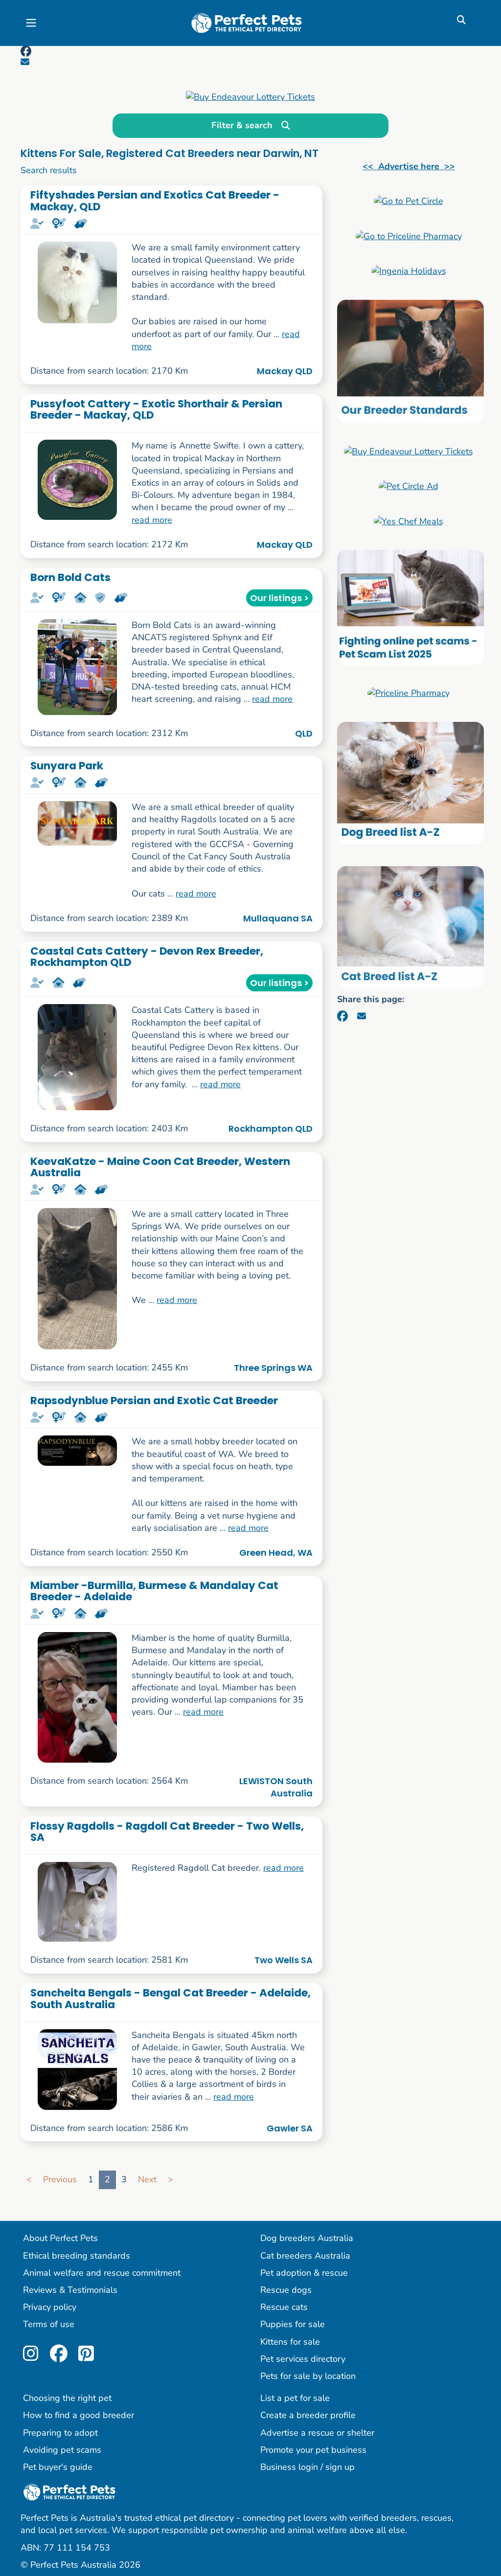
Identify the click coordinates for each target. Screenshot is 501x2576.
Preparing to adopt (60, 2433)
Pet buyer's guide (58, 2467)
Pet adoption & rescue (304, 2273)
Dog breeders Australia (307, 2238)
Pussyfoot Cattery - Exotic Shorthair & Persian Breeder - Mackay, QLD (156, 409)
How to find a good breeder (79, 2415)
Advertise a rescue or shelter (317, 2433)
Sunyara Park (67, 766)
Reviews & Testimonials (70, 2290)
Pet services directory (303, 2359)
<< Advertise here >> (409, 166)
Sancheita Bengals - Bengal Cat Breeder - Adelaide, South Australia (171, 1998)
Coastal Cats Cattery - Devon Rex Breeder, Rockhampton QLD (147, 957)
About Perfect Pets (60, 2238)
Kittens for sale (290, 2342)
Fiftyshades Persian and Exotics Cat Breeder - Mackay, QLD (155, 201)
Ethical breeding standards (77, 2256)
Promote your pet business (313, 2450)
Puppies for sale (293, 2324)
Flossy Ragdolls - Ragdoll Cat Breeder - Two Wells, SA (167, 1832)
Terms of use (49, 2324)
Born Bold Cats (70, 577)
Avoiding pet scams (62, 2450)
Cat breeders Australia (305, 2256)
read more (152, 520)
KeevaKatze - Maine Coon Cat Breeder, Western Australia (160, 1167)
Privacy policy (50, 2307)
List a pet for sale (295, 2398)
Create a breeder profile (308, 2415)
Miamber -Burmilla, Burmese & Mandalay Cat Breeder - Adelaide (154, 1591)
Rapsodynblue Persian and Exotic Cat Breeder (154, 1400)
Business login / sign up (307, 2467)
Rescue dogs (286, 2290)
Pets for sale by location (308, 2376)
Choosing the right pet (67, 2398)
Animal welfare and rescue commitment (102, 2273)
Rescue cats (284, 2307)
